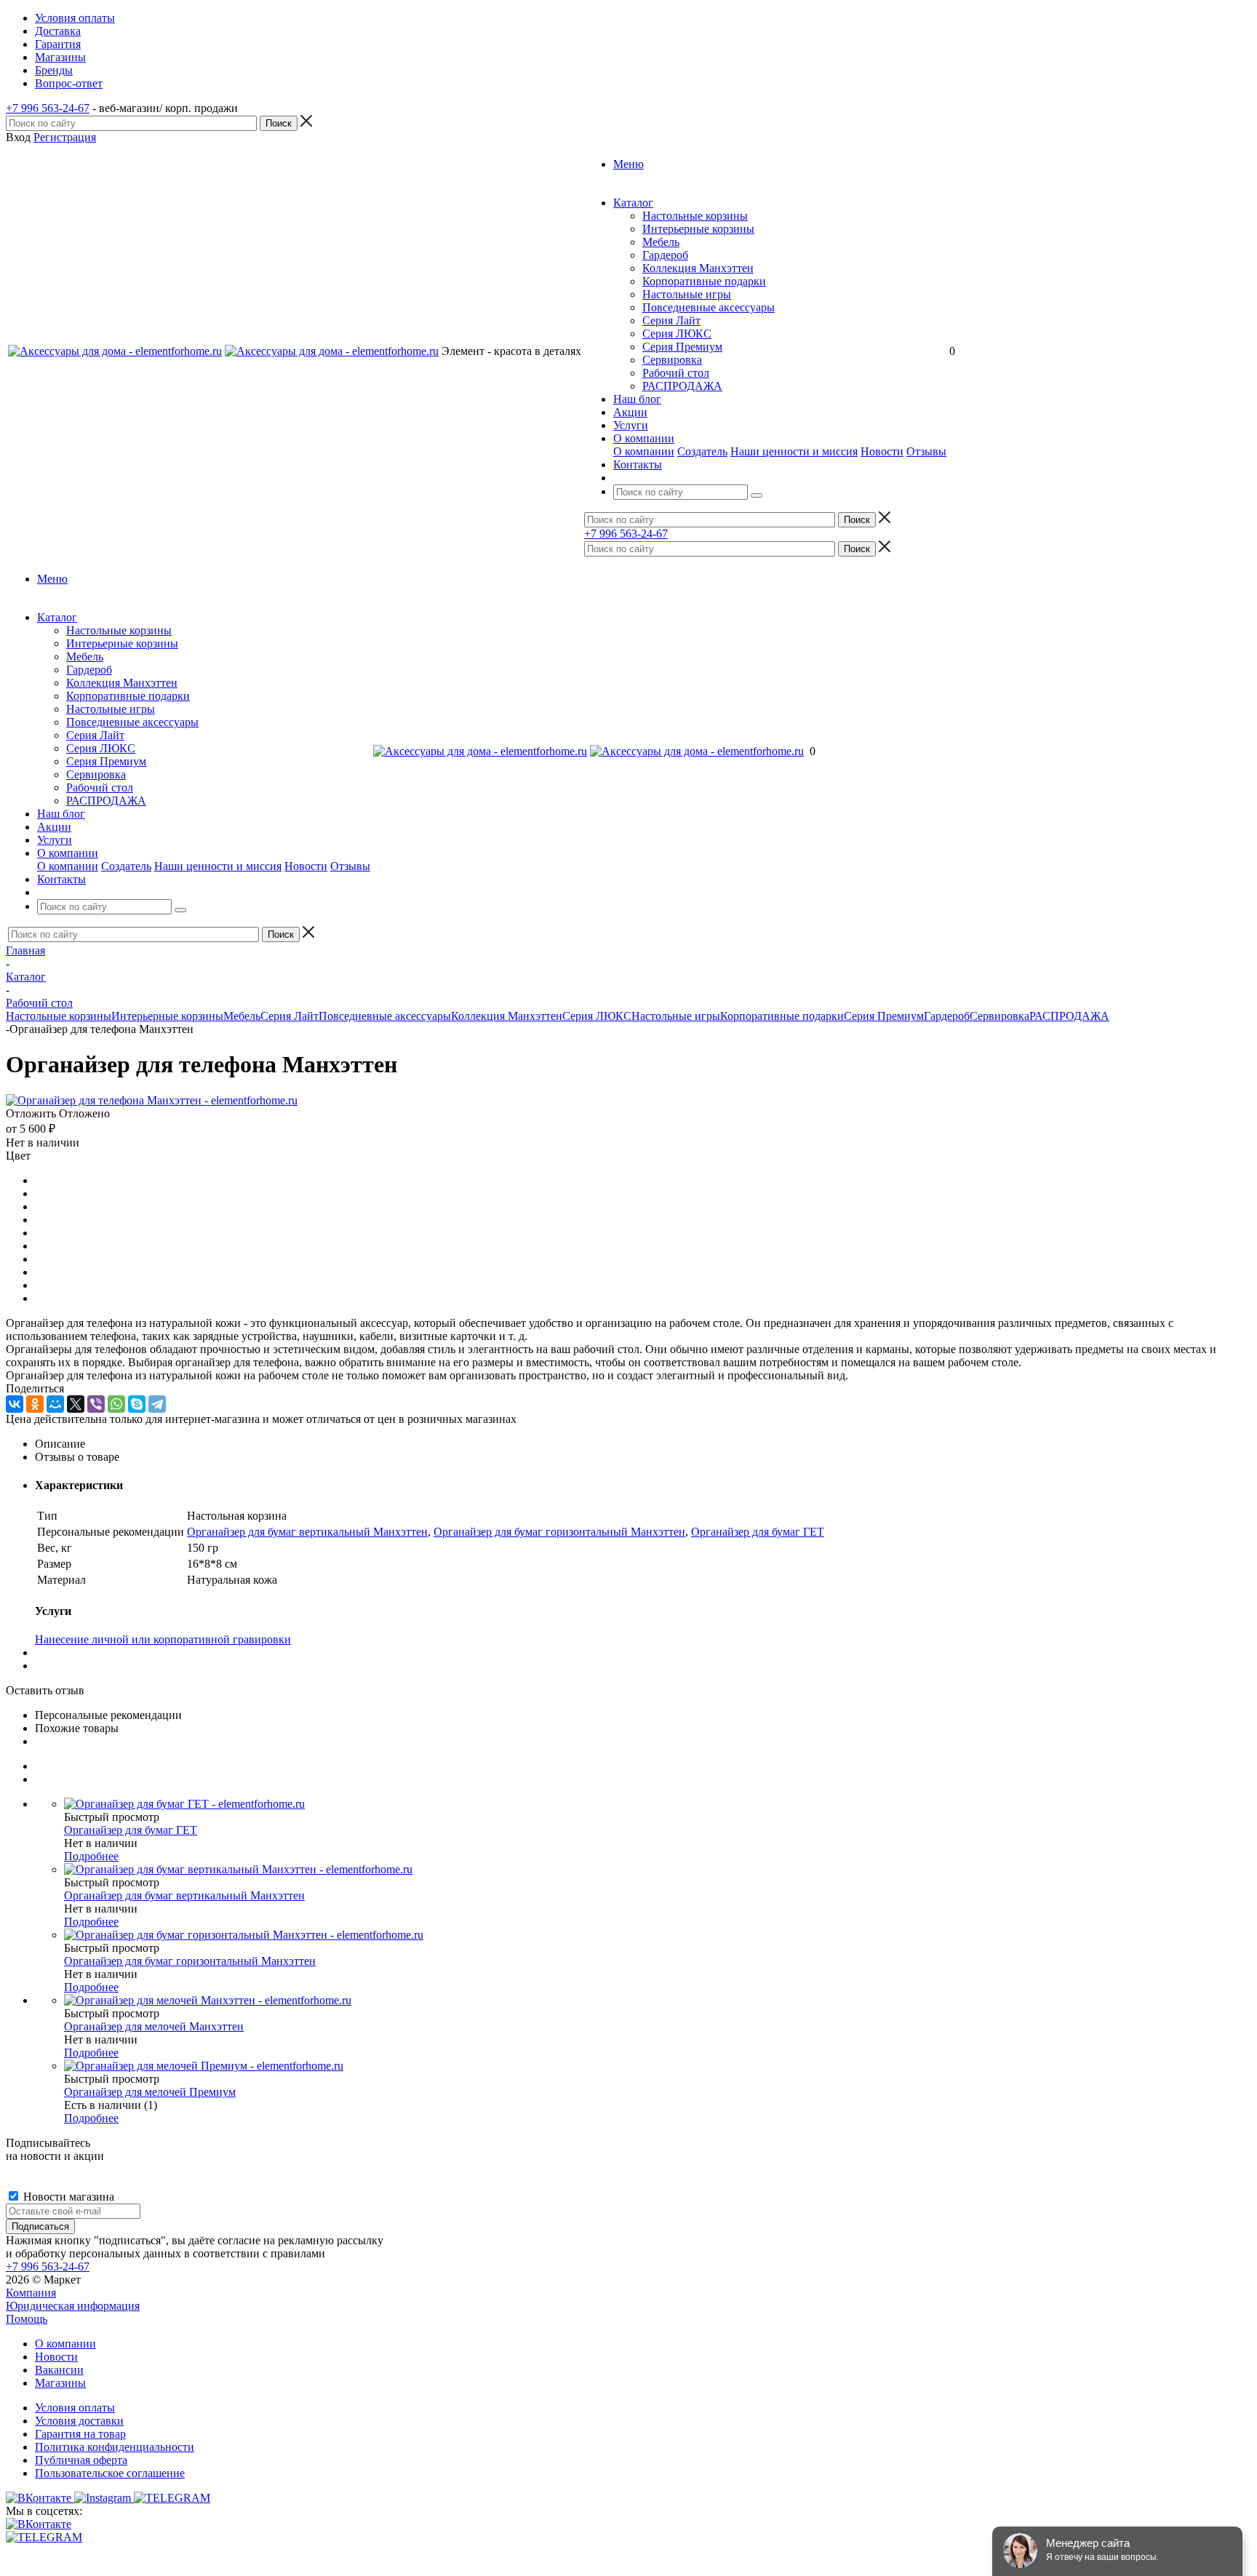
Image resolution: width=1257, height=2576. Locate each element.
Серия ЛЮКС (677, 334)
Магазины (60, 2383)
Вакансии (59, 2370)
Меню (628, 164)
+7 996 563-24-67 (48, 108)
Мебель (661, 242)
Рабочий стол (676, 373)
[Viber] (96, 1404)
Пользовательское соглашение (110, 2473)
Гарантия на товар (80, 2434)
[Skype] (137, 1404)
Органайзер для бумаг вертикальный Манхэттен (307, 1532)
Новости (882, 451)
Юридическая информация (73, 2306)
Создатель (702, 451)
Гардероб (665, 255)
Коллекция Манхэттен (698, 268)
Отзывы (926, 451)
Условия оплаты (75, 2408)
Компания (31, 2293)
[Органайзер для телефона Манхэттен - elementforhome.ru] (152, 1100)
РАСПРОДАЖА (682, 386)
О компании (644, 451)
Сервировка (672, 360)
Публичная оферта (81, 2460)
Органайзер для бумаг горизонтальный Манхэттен (559, 1532)
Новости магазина (67, 2197)
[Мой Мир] (55, 1404)
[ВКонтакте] (15, 1404)
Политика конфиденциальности (115, 2447)
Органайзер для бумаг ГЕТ (758, 1532)
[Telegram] (157, 1404)
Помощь (27, 2319)
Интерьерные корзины (698, 229)
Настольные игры (687, 294)
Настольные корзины (695, 216)
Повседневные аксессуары (709, 307)
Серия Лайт (671, 320)
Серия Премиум (682, 347)
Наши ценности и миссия (794, 451)
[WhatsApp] (116, 1404)
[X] (76, 1404)
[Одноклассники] (35, 1404)
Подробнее (91, 1856)
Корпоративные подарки (704, 281)
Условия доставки (79, 2421)
